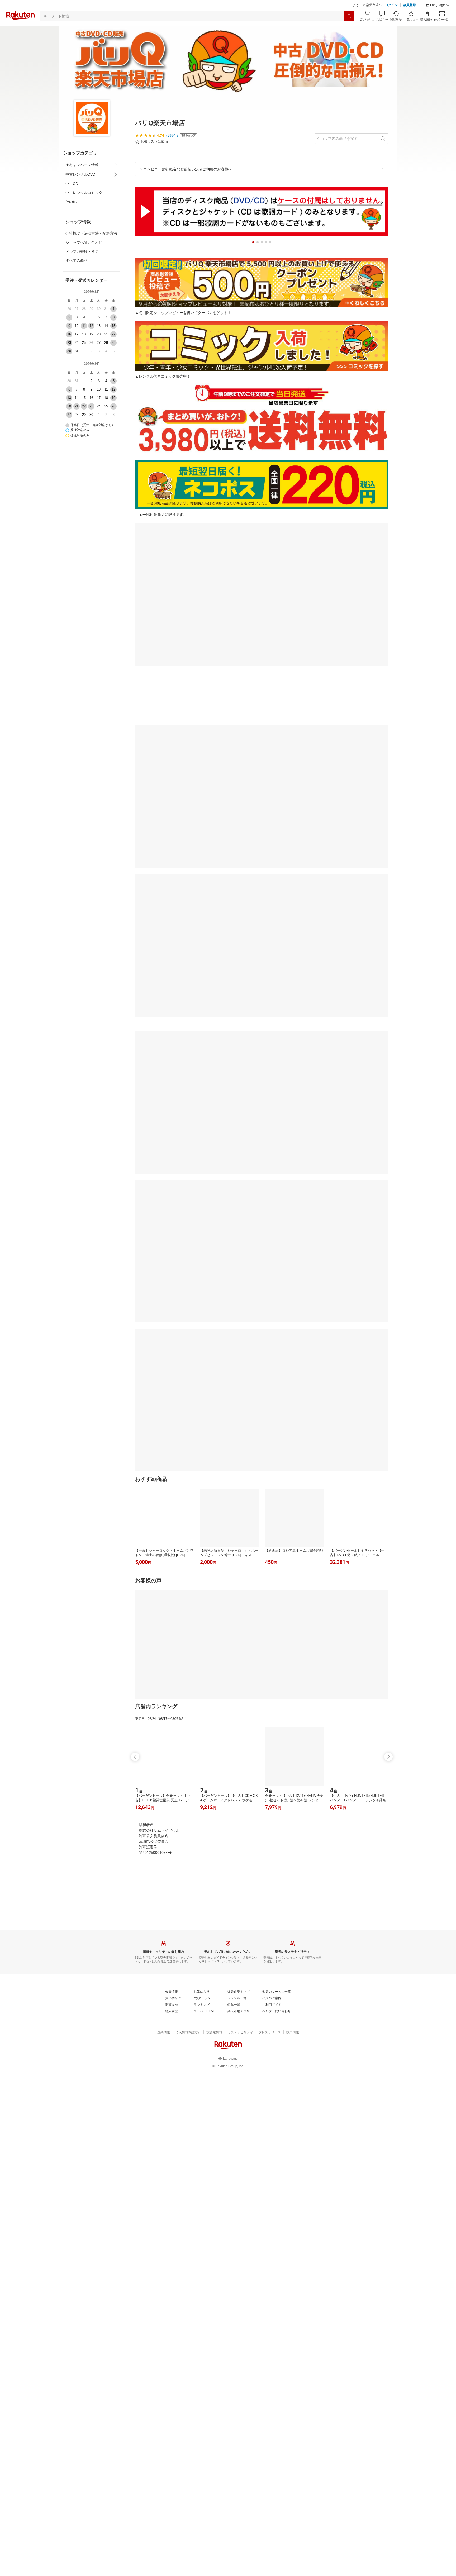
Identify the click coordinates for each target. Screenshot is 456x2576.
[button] (438, 5)
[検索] (349, 16)
